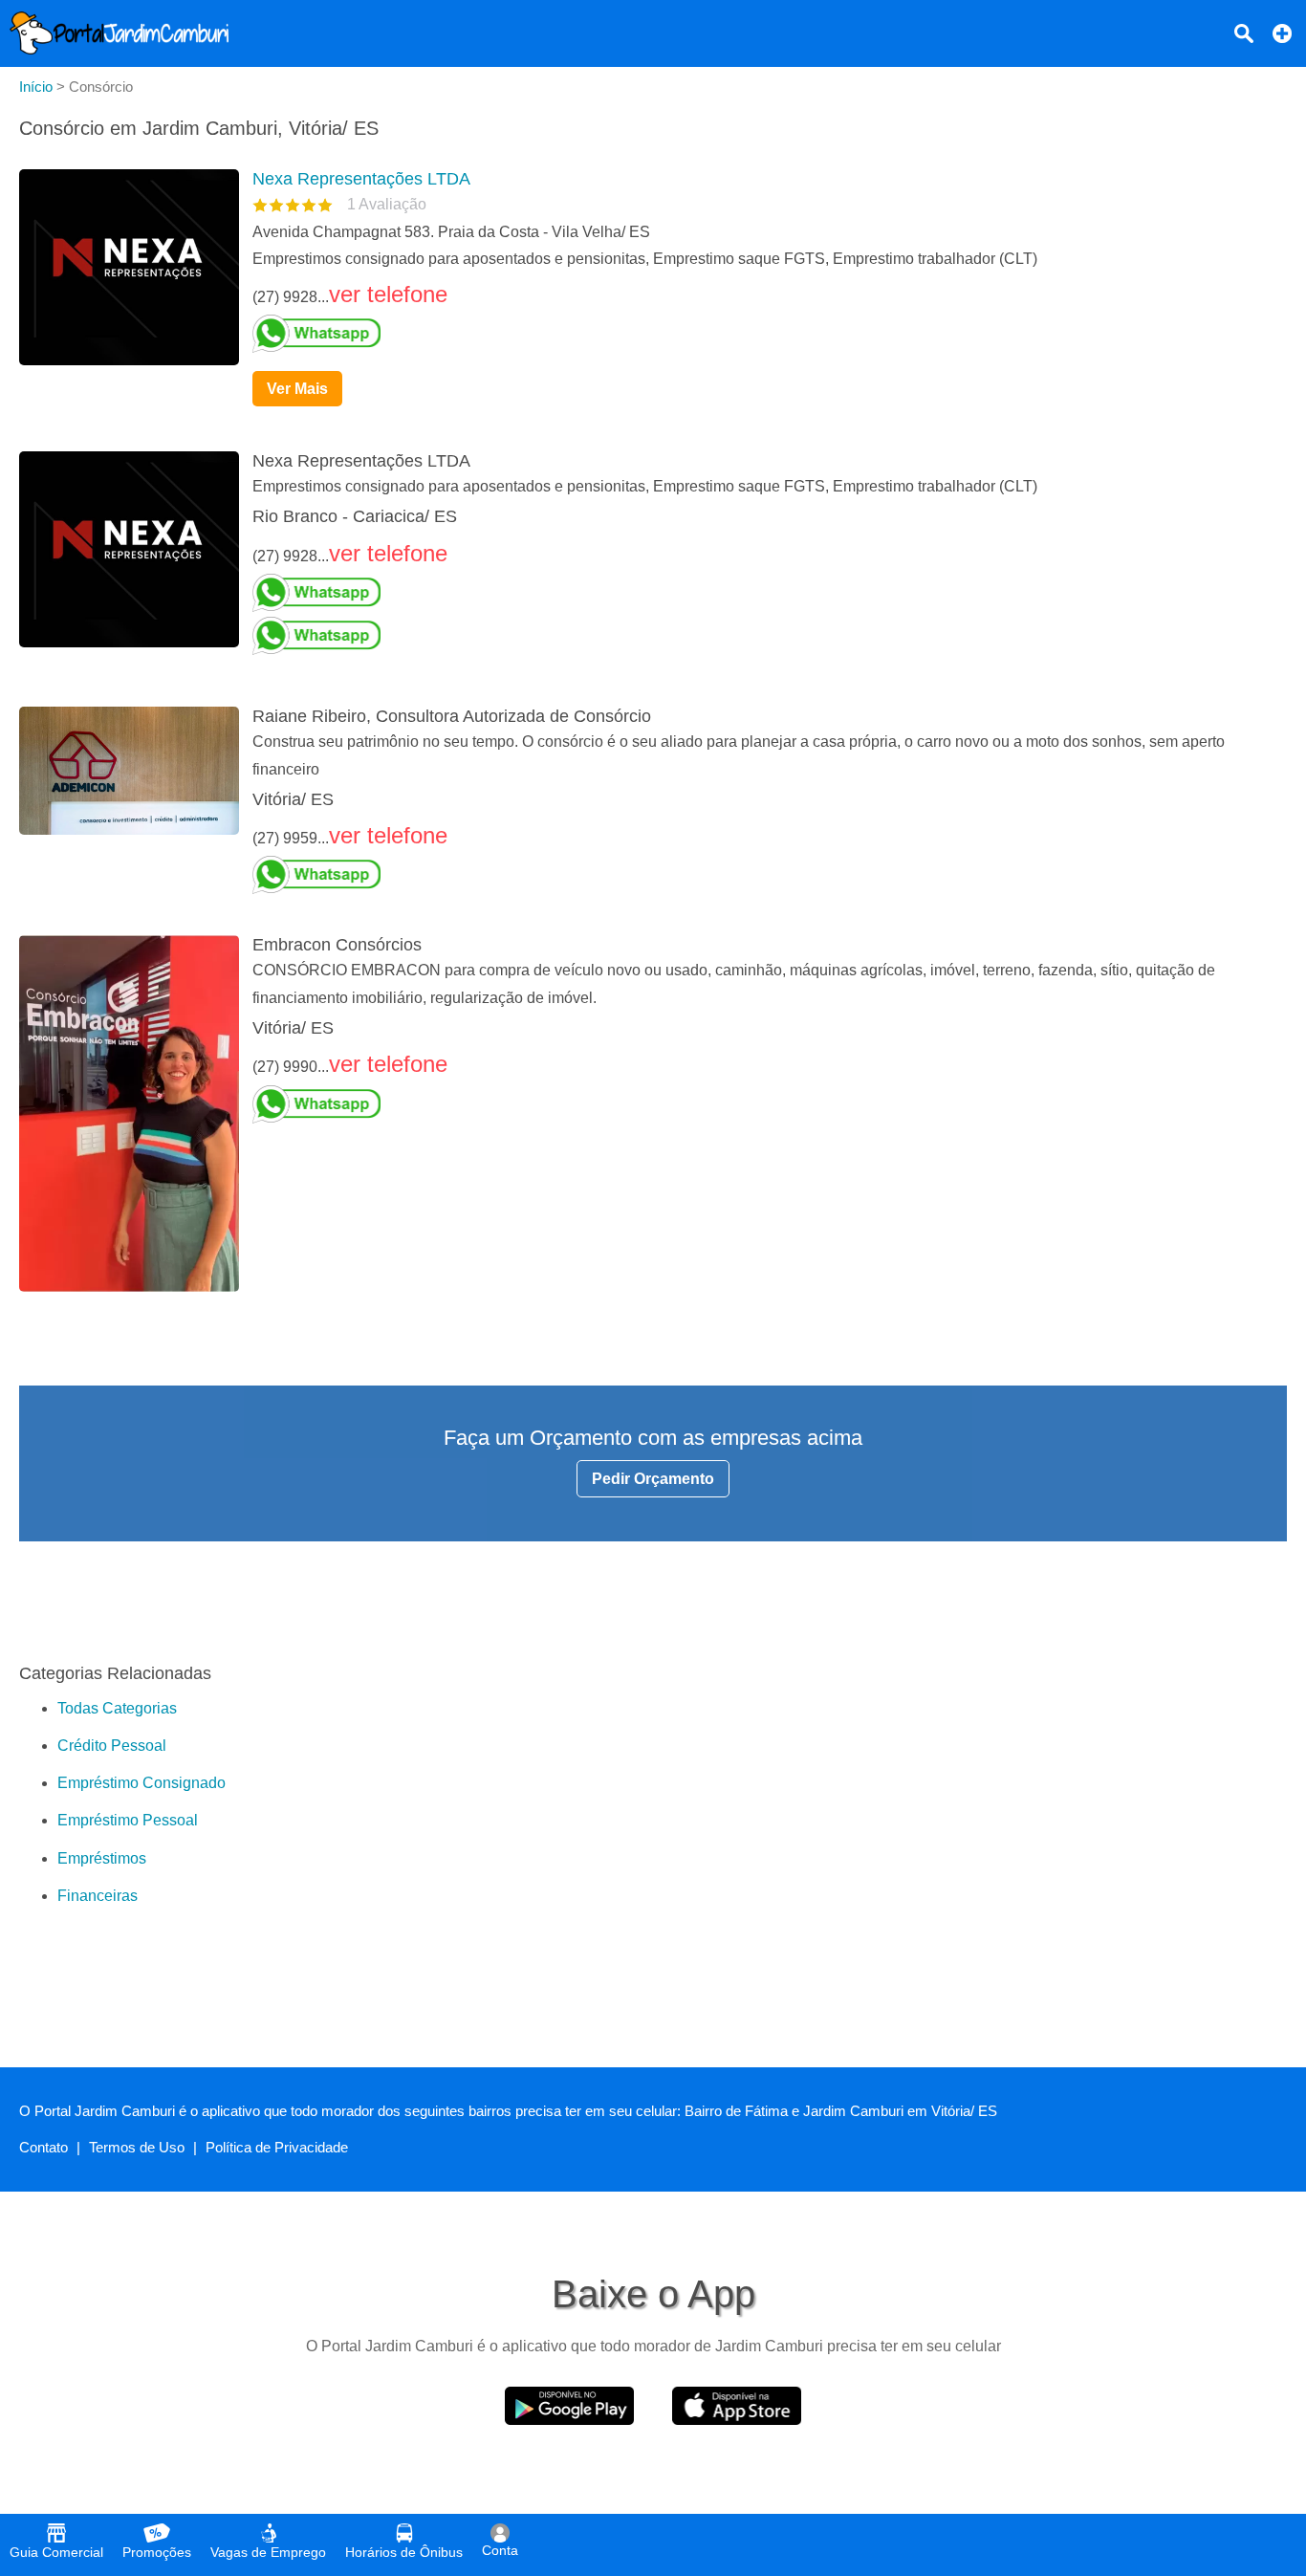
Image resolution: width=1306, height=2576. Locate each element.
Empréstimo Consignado (141, 1783)
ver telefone (388, 294)
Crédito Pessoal (112, 1746)
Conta (500, 2550)
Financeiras (98, 1896)
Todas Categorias (117, 1708)
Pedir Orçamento (653, 1479)
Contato (44, 2147)
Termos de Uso (137, 2147)
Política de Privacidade (277, 2147)
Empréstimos (102, 1858)
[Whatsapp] (762, 334)
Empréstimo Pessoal (128, 1820)
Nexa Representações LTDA (361, 179)
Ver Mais (297, 389)
